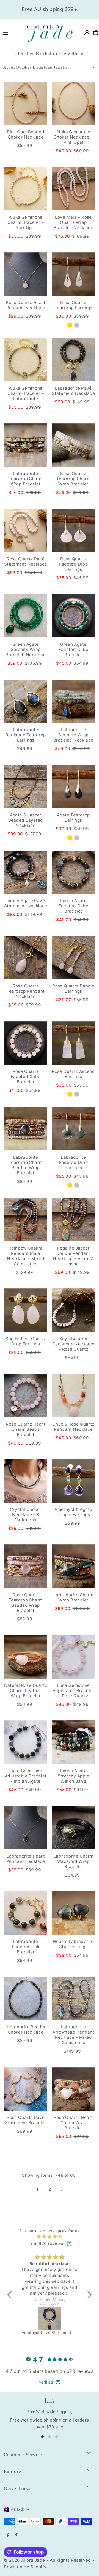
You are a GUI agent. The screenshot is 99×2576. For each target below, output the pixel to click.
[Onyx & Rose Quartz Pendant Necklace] (73, 1396)
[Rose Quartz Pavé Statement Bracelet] (26, 2089)
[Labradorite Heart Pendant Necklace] (26, 1828)
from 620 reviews (46, 2244)
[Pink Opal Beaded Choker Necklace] (26, 103)
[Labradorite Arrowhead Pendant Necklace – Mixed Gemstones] (73, 1999)
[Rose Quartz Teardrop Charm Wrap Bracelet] (73, 445)
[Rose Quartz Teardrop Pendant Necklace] (26, 958)
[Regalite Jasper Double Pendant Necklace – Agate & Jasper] (73, 1220)
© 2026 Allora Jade (24, 2560)
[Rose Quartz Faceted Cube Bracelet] (26, 1043)
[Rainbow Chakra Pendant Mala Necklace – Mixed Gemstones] (26, 1220)
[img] (50, 2237)
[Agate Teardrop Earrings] (73, 787)
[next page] (62, 2189)
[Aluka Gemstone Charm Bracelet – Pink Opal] (26, 189)
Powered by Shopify (25, 2567)
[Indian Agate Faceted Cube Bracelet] (73, 872)
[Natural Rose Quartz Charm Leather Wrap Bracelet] (26, 1657)
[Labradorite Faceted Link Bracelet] (26, 1913)
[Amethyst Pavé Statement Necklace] (50, 2319)
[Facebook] (8, 2536)
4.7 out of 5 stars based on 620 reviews (50, 2371)
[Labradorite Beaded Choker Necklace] (26, 1999)
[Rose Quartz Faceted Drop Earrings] (73, 530)
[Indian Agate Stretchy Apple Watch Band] (73, 1742)
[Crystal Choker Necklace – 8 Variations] (26, 1481)
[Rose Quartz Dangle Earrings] (73, 958)
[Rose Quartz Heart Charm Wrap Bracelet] (73, 2089)
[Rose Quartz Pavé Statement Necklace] (26, 530)
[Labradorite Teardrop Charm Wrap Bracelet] (26, 445)
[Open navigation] (9, 32)
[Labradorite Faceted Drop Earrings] (73, 1129)
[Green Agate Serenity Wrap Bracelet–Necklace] (26, 616)
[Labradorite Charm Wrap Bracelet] (73, 1566)
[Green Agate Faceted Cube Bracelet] (73, 616)
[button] (11, 2295)
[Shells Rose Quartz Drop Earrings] (26, 1310)
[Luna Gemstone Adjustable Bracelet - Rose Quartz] (73, 1657)
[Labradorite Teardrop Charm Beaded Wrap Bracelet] (26, 1129)
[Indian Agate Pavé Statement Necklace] (26, 872)
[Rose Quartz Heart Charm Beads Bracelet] (26, 1396)
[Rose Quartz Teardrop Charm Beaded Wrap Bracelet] (26, 1566)
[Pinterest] (17, 2536)
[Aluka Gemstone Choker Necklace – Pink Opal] (73, 103)
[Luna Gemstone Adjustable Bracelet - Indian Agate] (26, 1742)
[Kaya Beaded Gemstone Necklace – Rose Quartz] (73, 1310)
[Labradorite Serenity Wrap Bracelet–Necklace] (73, 701)
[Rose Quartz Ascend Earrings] (73, 1043)
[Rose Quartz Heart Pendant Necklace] (26, 274)
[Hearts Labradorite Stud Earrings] (73, 1913)
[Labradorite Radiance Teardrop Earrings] (26, 701)
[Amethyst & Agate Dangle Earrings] (73, 1481)
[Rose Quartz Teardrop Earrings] (73, 274)
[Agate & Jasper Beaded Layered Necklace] (26, 787)
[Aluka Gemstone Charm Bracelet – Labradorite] (26, 360)
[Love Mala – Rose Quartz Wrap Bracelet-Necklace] (73, 189)
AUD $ (17, 2510)
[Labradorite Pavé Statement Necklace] (73, 360)
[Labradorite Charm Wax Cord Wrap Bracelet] (73, 1828)
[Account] (87, 32)
